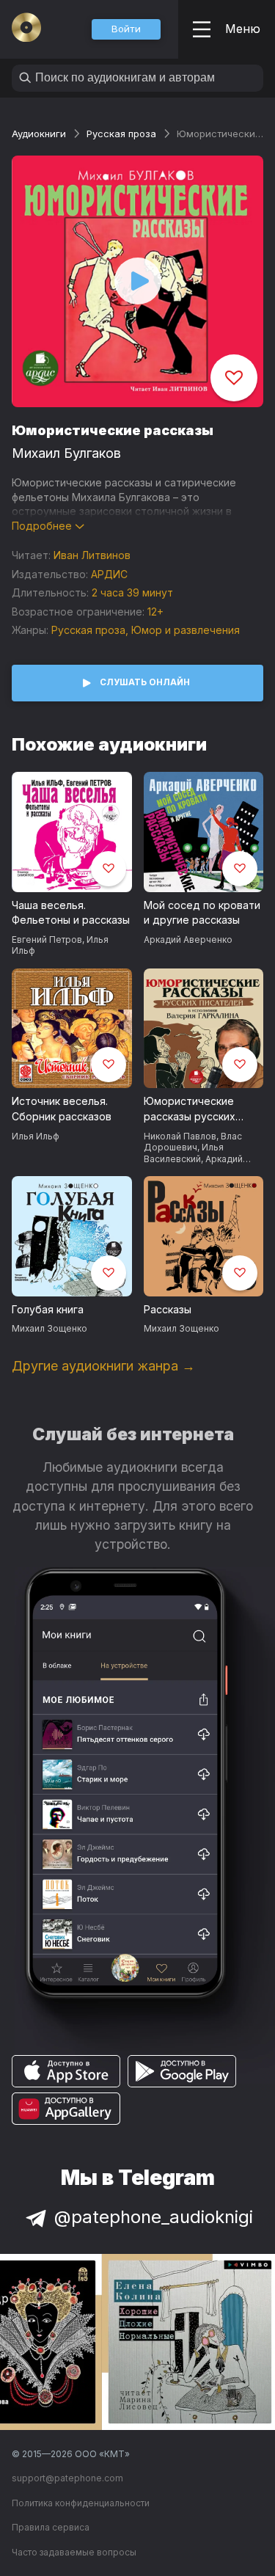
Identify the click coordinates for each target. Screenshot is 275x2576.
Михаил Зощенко (49, 1328)
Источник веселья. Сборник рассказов (62, 1109)
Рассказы (168, 1309)
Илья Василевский (184, 1153)
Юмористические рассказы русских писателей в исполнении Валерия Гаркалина (197, 1109)
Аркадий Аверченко (188, 939)
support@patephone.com (67, 2478)
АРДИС (109, 574)
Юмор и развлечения (186, 630)
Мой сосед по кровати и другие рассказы (202, 913)
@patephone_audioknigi (154, 2217)
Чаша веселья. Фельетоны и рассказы (71, 913)
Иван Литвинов (92, 555)
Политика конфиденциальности (81, 2503)
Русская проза (121, 134)
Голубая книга (48, 1309)
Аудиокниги (39, 134)
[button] (126, 29)
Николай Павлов (180, 1136)
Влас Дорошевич (193, 1142)
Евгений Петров (47, 939)
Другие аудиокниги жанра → (103, 1366)
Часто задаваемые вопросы (74, 2552)
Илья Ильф (36, 1136)
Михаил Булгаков (66, 453)
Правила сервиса (51, 2527)
